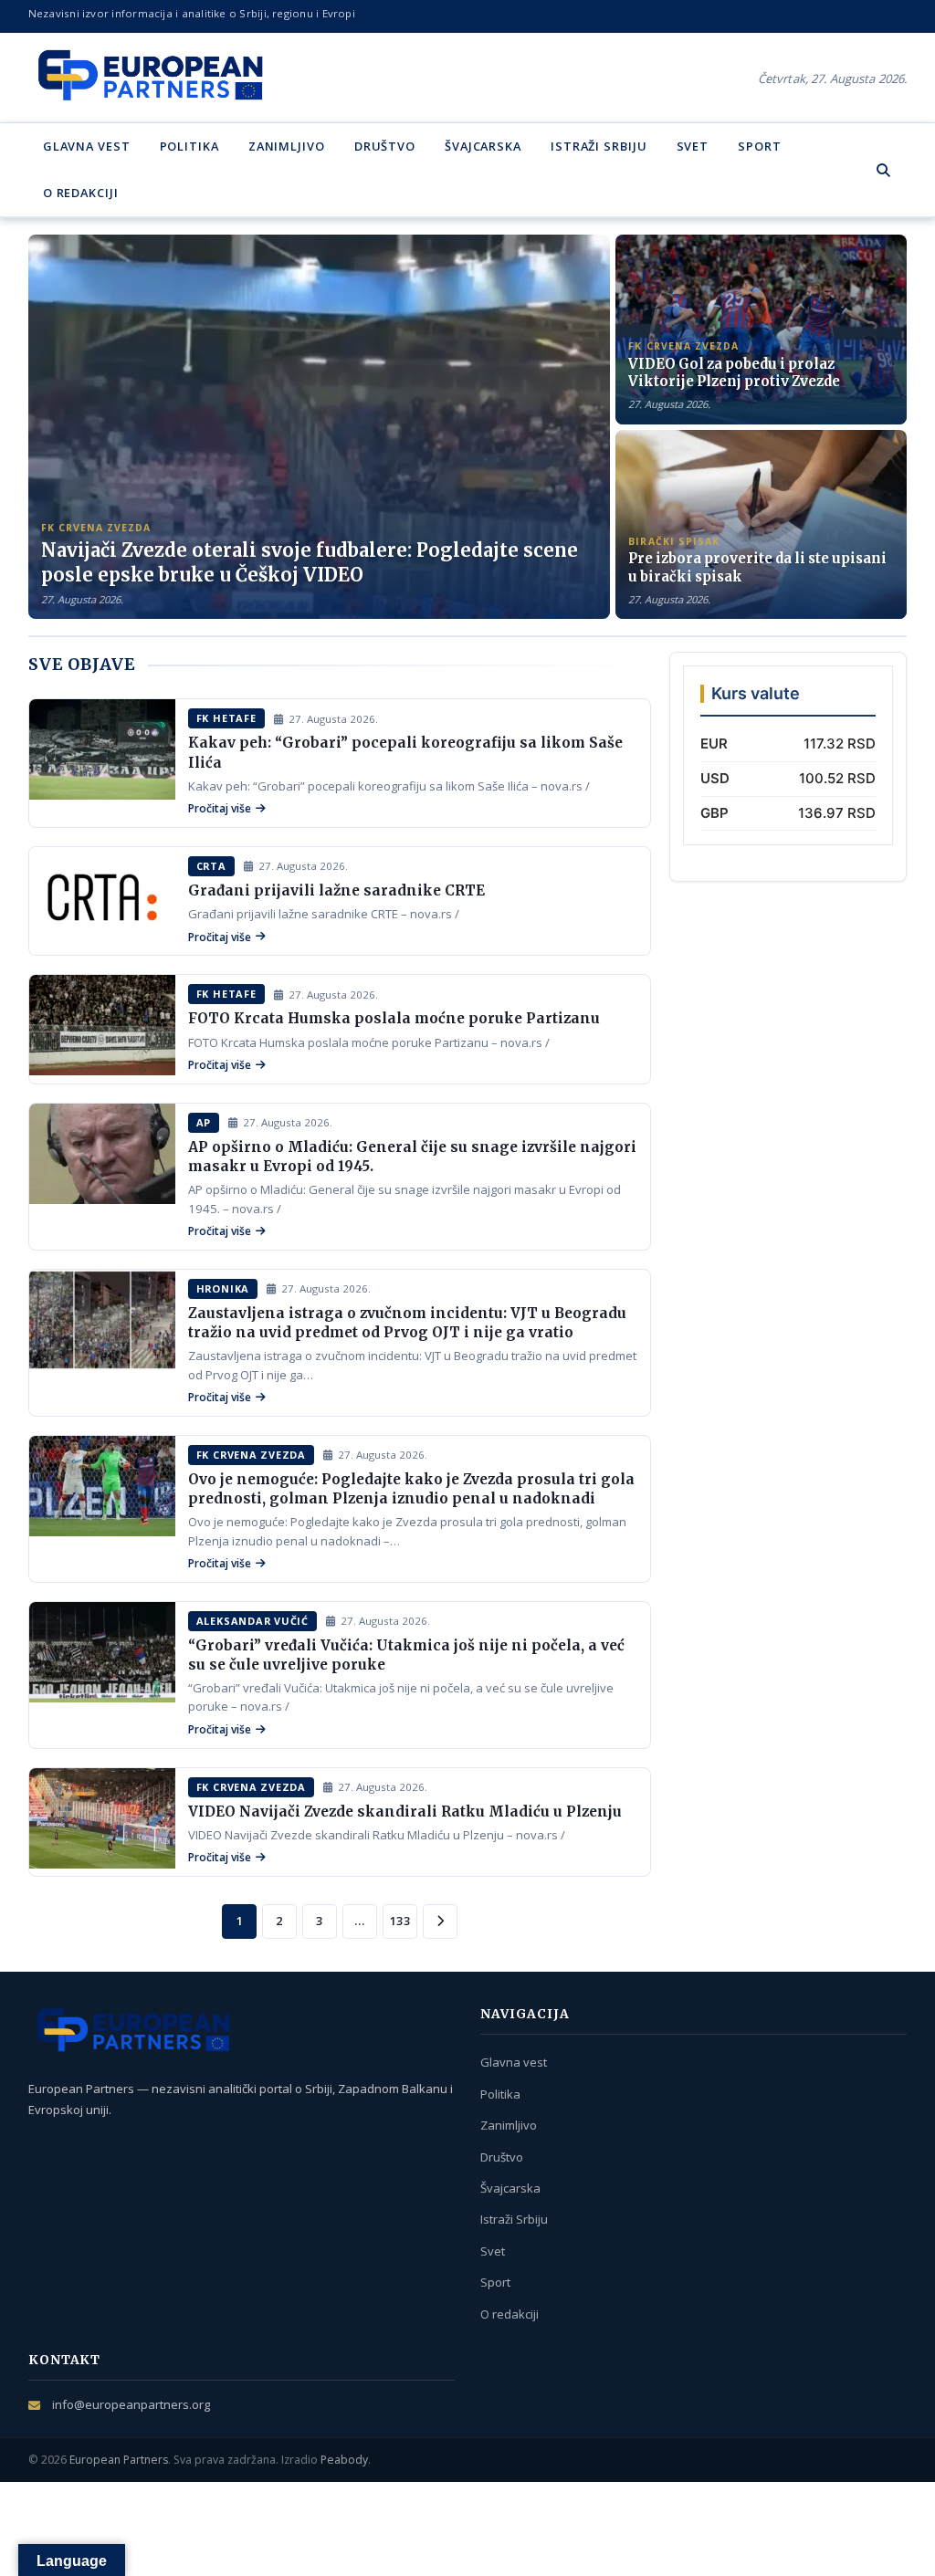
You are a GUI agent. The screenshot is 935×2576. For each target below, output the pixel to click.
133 (400, 1921)
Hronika (223, 1288)
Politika (189, 146)
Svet (693, 146)
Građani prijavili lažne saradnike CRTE (336, 890)
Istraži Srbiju (599, 146)
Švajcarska (483, 146)
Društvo (385, 146)
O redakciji (81, 193)
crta (211, 866)
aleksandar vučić (252, 1621)
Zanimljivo (287, 146)
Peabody (344, 2460)
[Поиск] (883, 170)
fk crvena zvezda (251, 1455)
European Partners (119, 2460)
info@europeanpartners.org (131, 2404)
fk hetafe (226, 718)
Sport (759, 146)
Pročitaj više (220, 808)
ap (204, 1122)
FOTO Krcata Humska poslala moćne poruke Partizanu (394, 1018)
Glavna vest (87, 146)
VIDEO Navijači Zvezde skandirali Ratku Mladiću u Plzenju (405, 1812)
